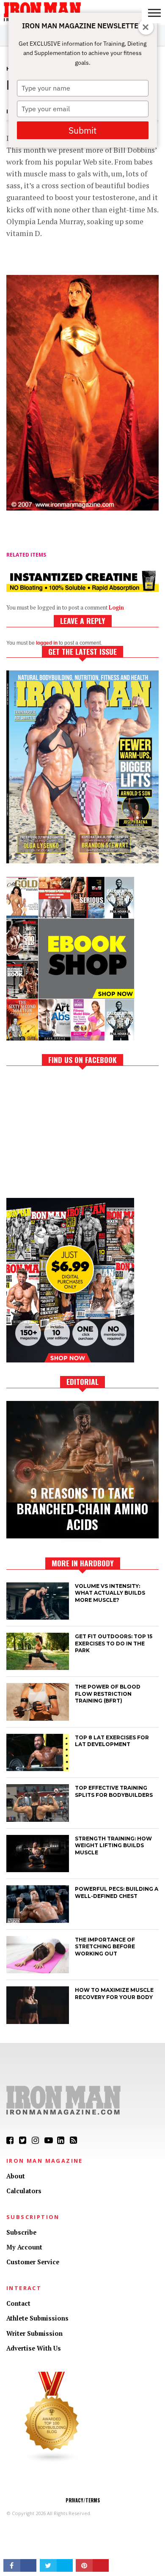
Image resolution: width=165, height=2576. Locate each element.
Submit (82, 130)
